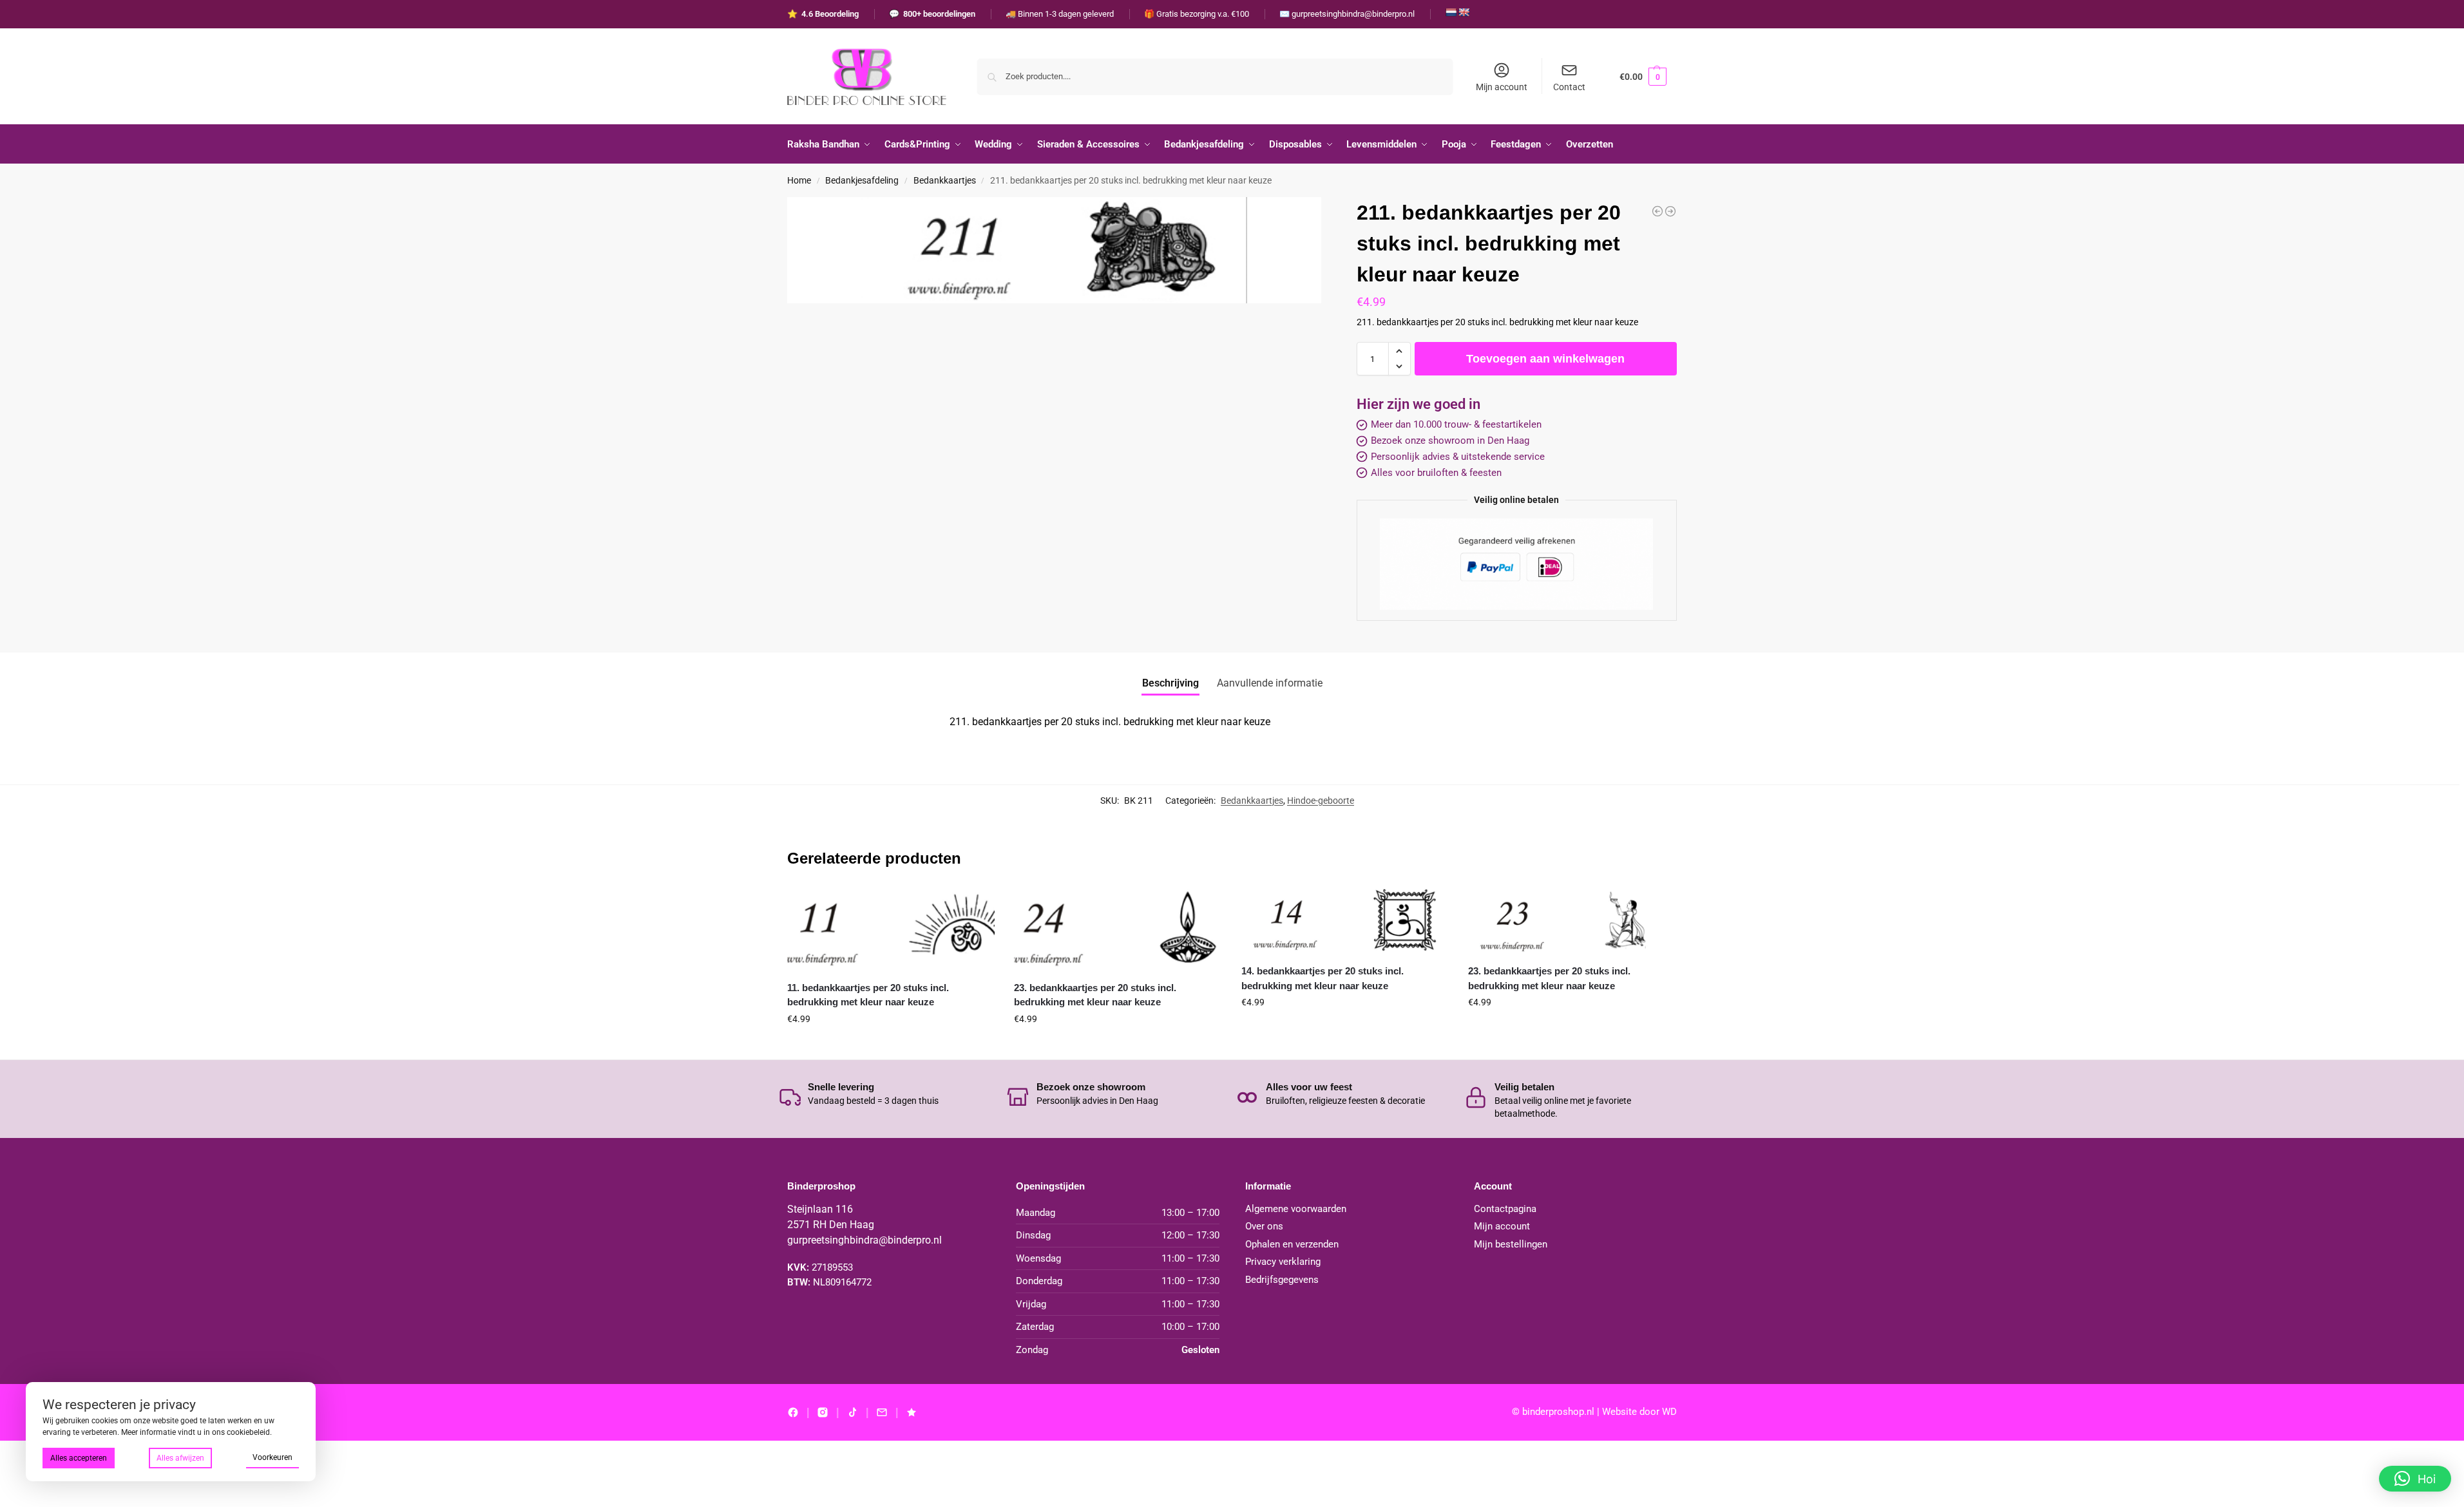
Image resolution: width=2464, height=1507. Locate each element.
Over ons (1264, 1226)
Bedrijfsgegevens (1282, 1280)
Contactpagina (1505, 1209)
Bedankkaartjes (945, 180)
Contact (1569, 87)
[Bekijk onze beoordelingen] (912, 1412)
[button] (1643, 76)
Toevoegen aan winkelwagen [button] (891, 1047)
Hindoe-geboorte (1321, 801)
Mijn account (1502, 87)
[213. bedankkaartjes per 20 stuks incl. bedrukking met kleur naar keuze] (1670, 211)
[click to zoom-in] (1054, 251)
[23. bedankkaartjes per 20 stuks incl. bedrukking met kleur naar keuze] (1118, 929)
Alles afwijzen (180, 1458)
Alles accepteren (79, 1458)
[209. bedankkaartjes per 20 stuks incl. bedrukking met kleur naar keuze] (1657, 211)
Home (799, 180)
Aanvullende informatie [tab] (1270, 683)
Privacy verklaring (1283, 1262)
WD (1669, 1412)
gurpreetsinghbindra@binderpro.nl (864, 1240)
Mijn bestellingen (1511, 1244)
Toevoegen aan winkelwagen (1545, 359)
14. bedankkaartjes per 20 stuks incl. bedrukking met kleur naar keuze (1323, 978)
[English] (1464, 12)
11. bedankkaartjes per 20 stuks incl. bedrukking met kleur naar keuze (868, 995)
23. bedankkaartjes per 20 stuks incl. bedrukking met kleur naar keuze (1095, 995)
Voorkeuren (272, 1457)
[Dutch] (1451, 12)
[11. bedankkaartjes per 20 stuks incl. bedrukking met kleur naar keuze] (891, 929)
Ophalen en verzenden (1292, 1244)
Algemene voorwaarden (1296, 1209)
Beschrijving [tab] (1170, 683)
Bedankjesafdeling (862, 180)
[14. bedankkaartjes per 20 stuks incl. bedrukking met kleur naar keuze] (1345, 921)
